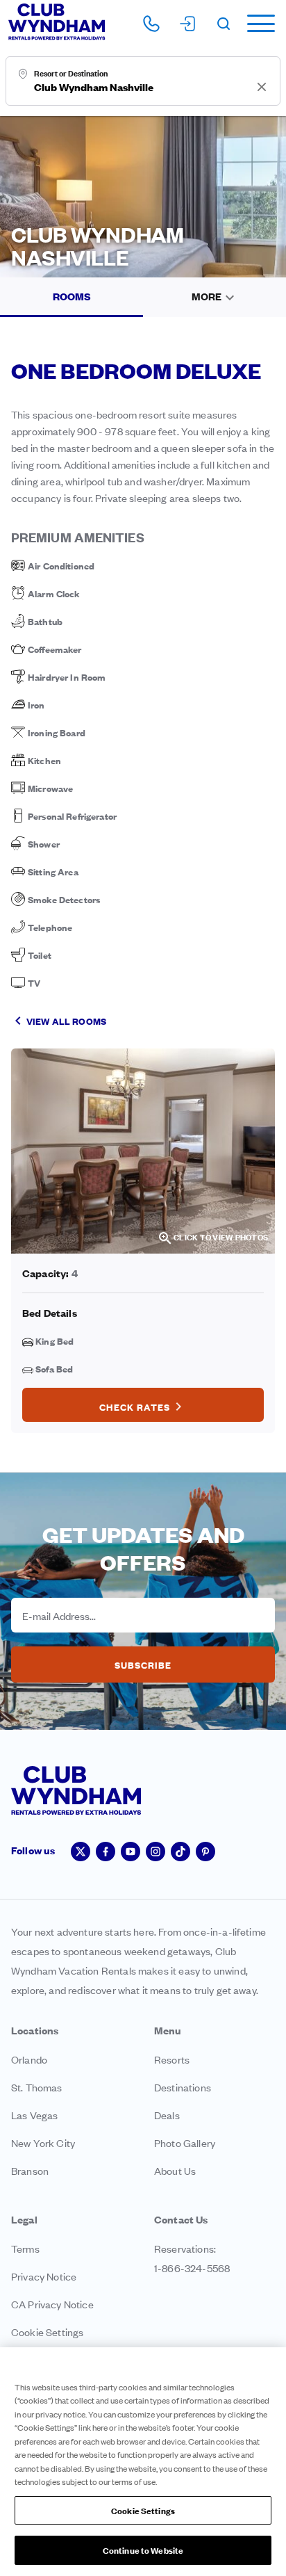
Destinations (183, 2087)
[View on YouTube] (131, 1852)
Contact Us (181, 2219)
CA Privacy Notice (52, 2304)
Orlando (29, 2059)
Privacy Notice (44, 2276)
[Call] (151, 24)
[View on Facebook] (106, 1852)
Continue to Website (143, 2550)
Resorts (172, 2059)
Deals (167, 2115)
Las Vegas (34, 2115)
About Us (175, 2170)
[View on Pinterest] (205, 1852)
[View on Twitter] (81, 1852)
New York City (43, 2142)
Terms (25, 2248)
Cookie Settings (143, 2510)
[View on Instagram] (155, 1852)
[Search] (224, 24)
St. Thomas (37, 2087)
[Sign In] (187, 24)
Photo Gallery (185, 2142)
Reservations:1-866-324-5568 (192, 2258)
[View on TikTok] (180, 1852)
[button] (258, 23)
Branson (30, 2170)
